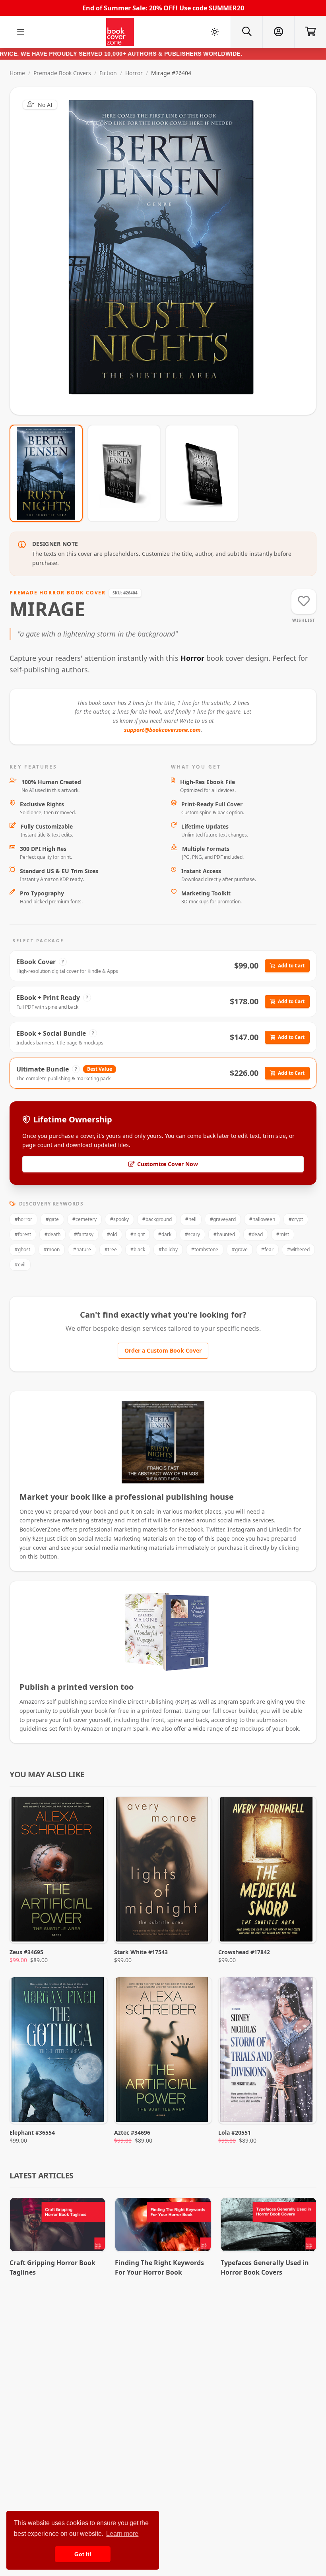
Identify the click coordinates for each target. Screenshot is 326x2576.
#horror (23, 1219)
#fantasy (84, 1234)
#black (138, 1249)
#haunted (224, 1234)
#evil (20, 1265)
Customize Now (168, 251)
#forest (23, 1234)
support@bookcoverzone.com (162, 730)
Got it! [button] (83, 2554)
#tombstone (205, 1249)
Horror (134, 73)
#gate (52, 1219)
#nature (82, 1249)
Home (17, 73)
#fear (267, 1249)
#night (138, 1234)
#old (112, 1234)
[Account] (278, 32)
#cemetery (84, 1219)
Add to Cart (291, 966)
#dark (165, 1234)
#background (157, 1219)
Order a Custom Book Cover (163, 1350)
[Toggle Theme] (215, 32)
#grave (240, 1249)
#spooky (119, 1219)
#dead (256, 1234)
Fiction (108, 73)
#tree (111, 1249)
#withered (298, 1249)
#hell (191, 1219)
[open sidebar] (21, 32)
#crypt (296, 1219)
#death (52, 1234)
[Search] (246, 32)
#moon (52, 1249)
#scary (192, 1234)
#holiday (168, 1249)
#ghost (22, 1249)
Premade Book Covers (62, 73)
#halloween (262, 1219)
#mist (283, 1234)
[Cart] (310, 32)
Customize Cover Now (168, 1164)
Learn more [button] (122, 2534)
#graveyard (223, 1219)
